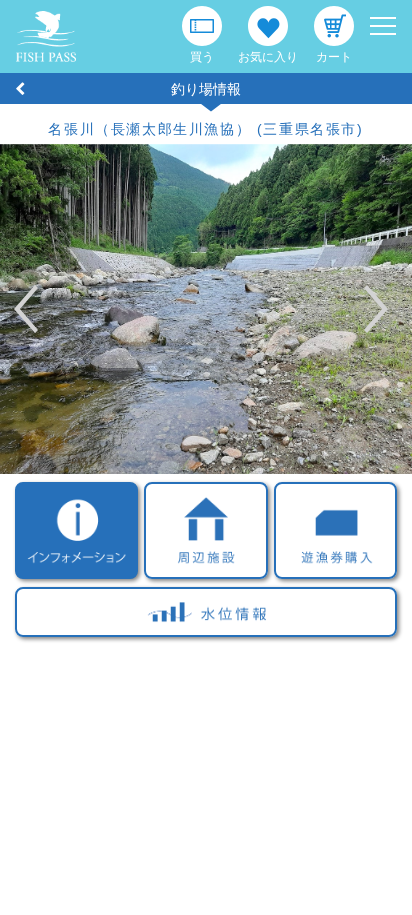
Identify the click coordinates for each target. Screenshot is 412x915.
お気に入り (268, 57)
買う (202, 57)
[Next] (352, 309)
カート (334, 57)
